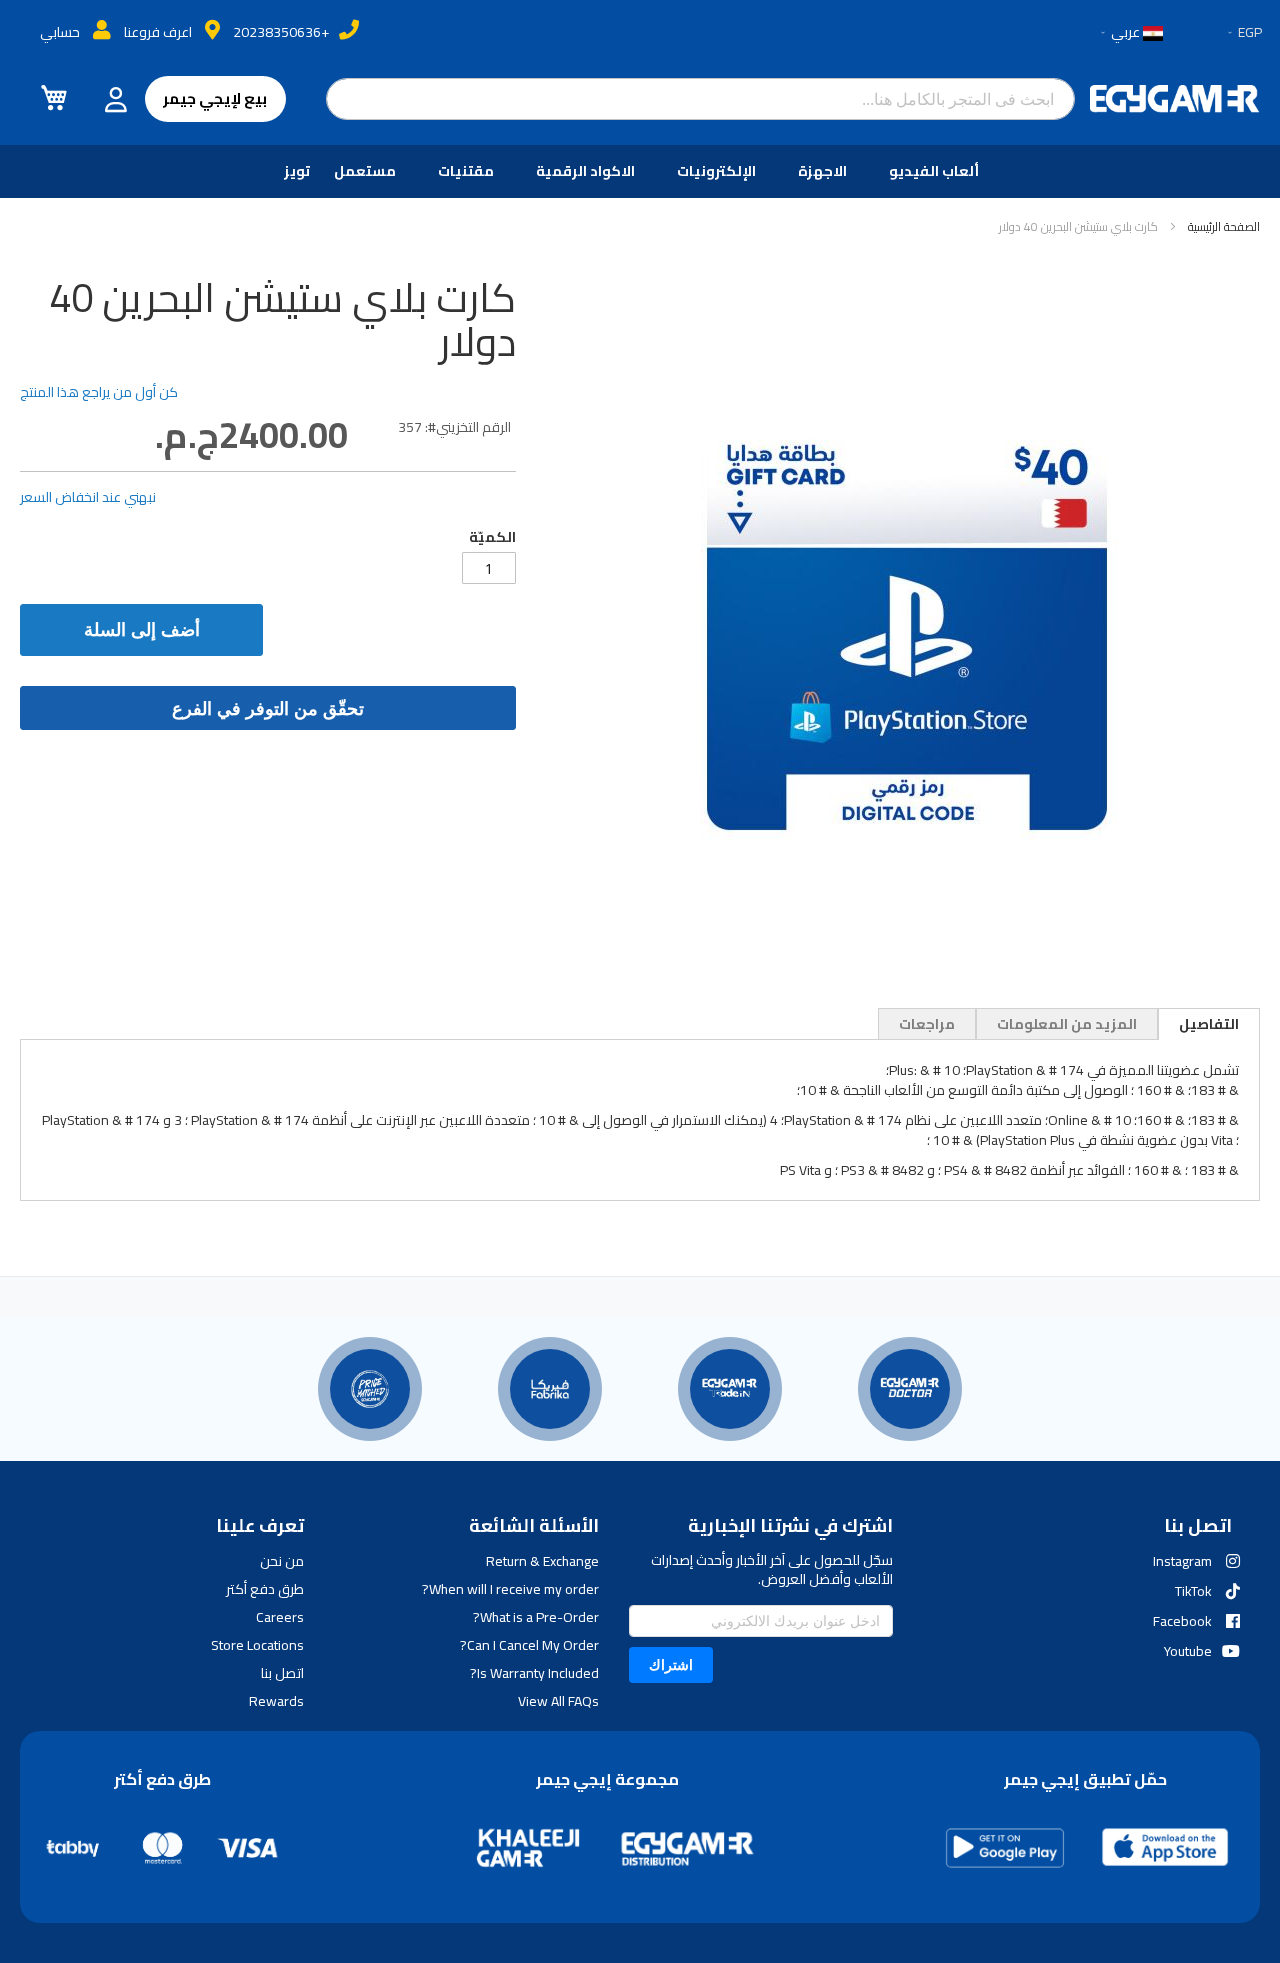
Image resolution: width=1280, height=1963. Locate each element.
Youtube (1188, 1651)
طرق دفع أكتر (265, 1589)
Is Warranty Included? (534, 1673)
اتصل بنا (282, 1673)
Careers (280, 1617)
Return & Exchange (542, 1561)
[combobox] (701, 99)
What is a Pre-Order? (535, 1617)
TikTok (1193, 1591)
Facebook (1182, 1621)
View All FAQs (558, 1701)
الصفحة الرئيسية (1224, 226)
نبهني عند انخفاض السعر (88, 497)
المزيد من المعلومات (1067, 1024)
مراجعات (927, 1024)
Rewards (276, 1701)
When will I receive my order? (510, 1589)
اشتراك (671, 1664)
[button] (1243, 33)
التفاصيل (1209, 1024)
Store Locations (257, 1645)
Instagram (1182, 1561)
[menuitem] (938, 171)
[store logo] (1175, 99)
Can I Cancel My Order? (529, 1645)
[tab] (1209, 1024)
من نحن (282, 1561)
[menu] (640, 171)
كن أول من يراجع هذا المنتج (99, 392)
